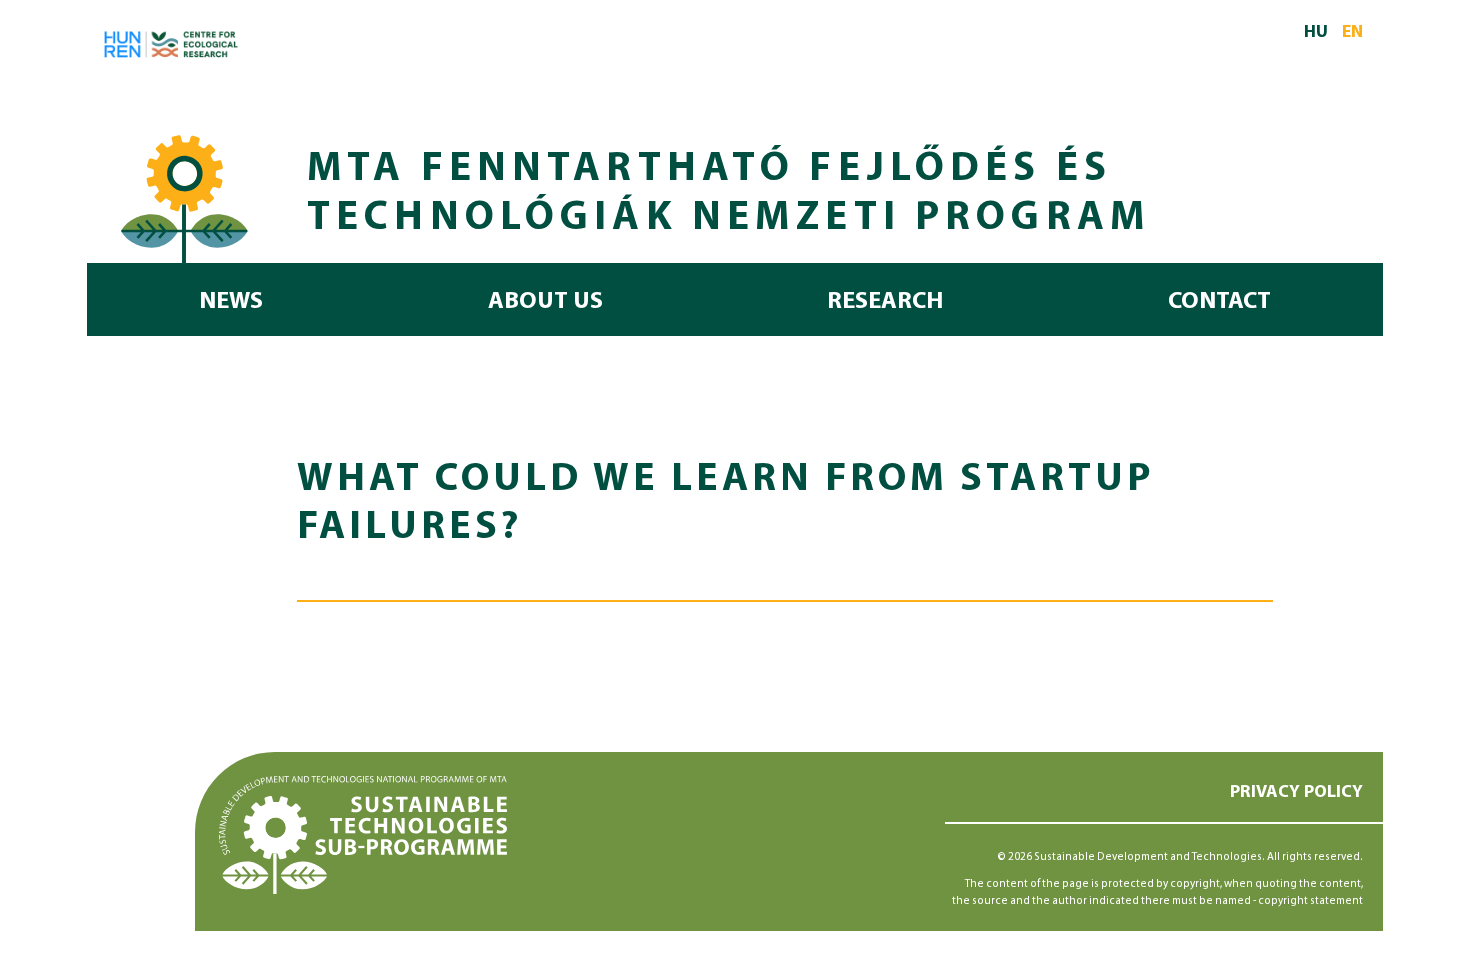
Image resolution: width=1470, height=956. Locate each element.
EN (1352, 32)
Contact (1219, 302)
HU (1316, 32)
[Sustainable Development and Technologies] (185, 195)
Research (885, 302)
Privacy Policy (1296, 792)
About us (545, 302)
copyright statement (1310, 901)
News (231, 302)
